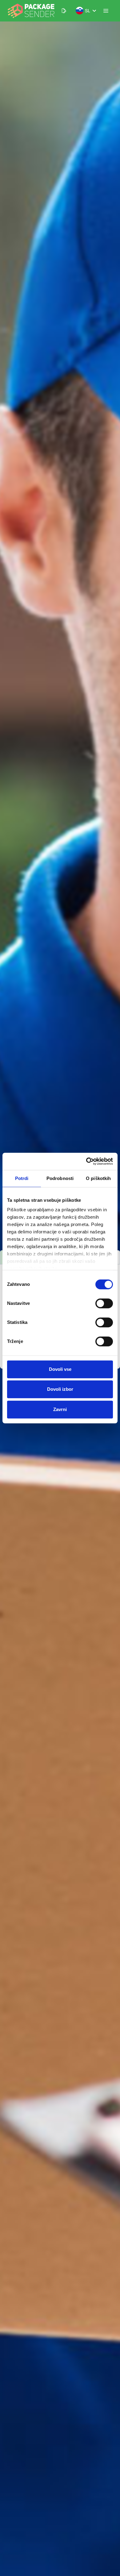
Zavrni (60, 1409)
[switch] (104, 1303)
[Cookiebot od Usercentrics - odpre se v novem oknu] (86, 1161)
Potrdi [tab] (22, 1178)
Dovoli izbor (60, 1389)
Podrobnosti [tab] (60, 1178)
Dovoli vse (60, 1369)
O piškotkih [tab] (98, 1178)
